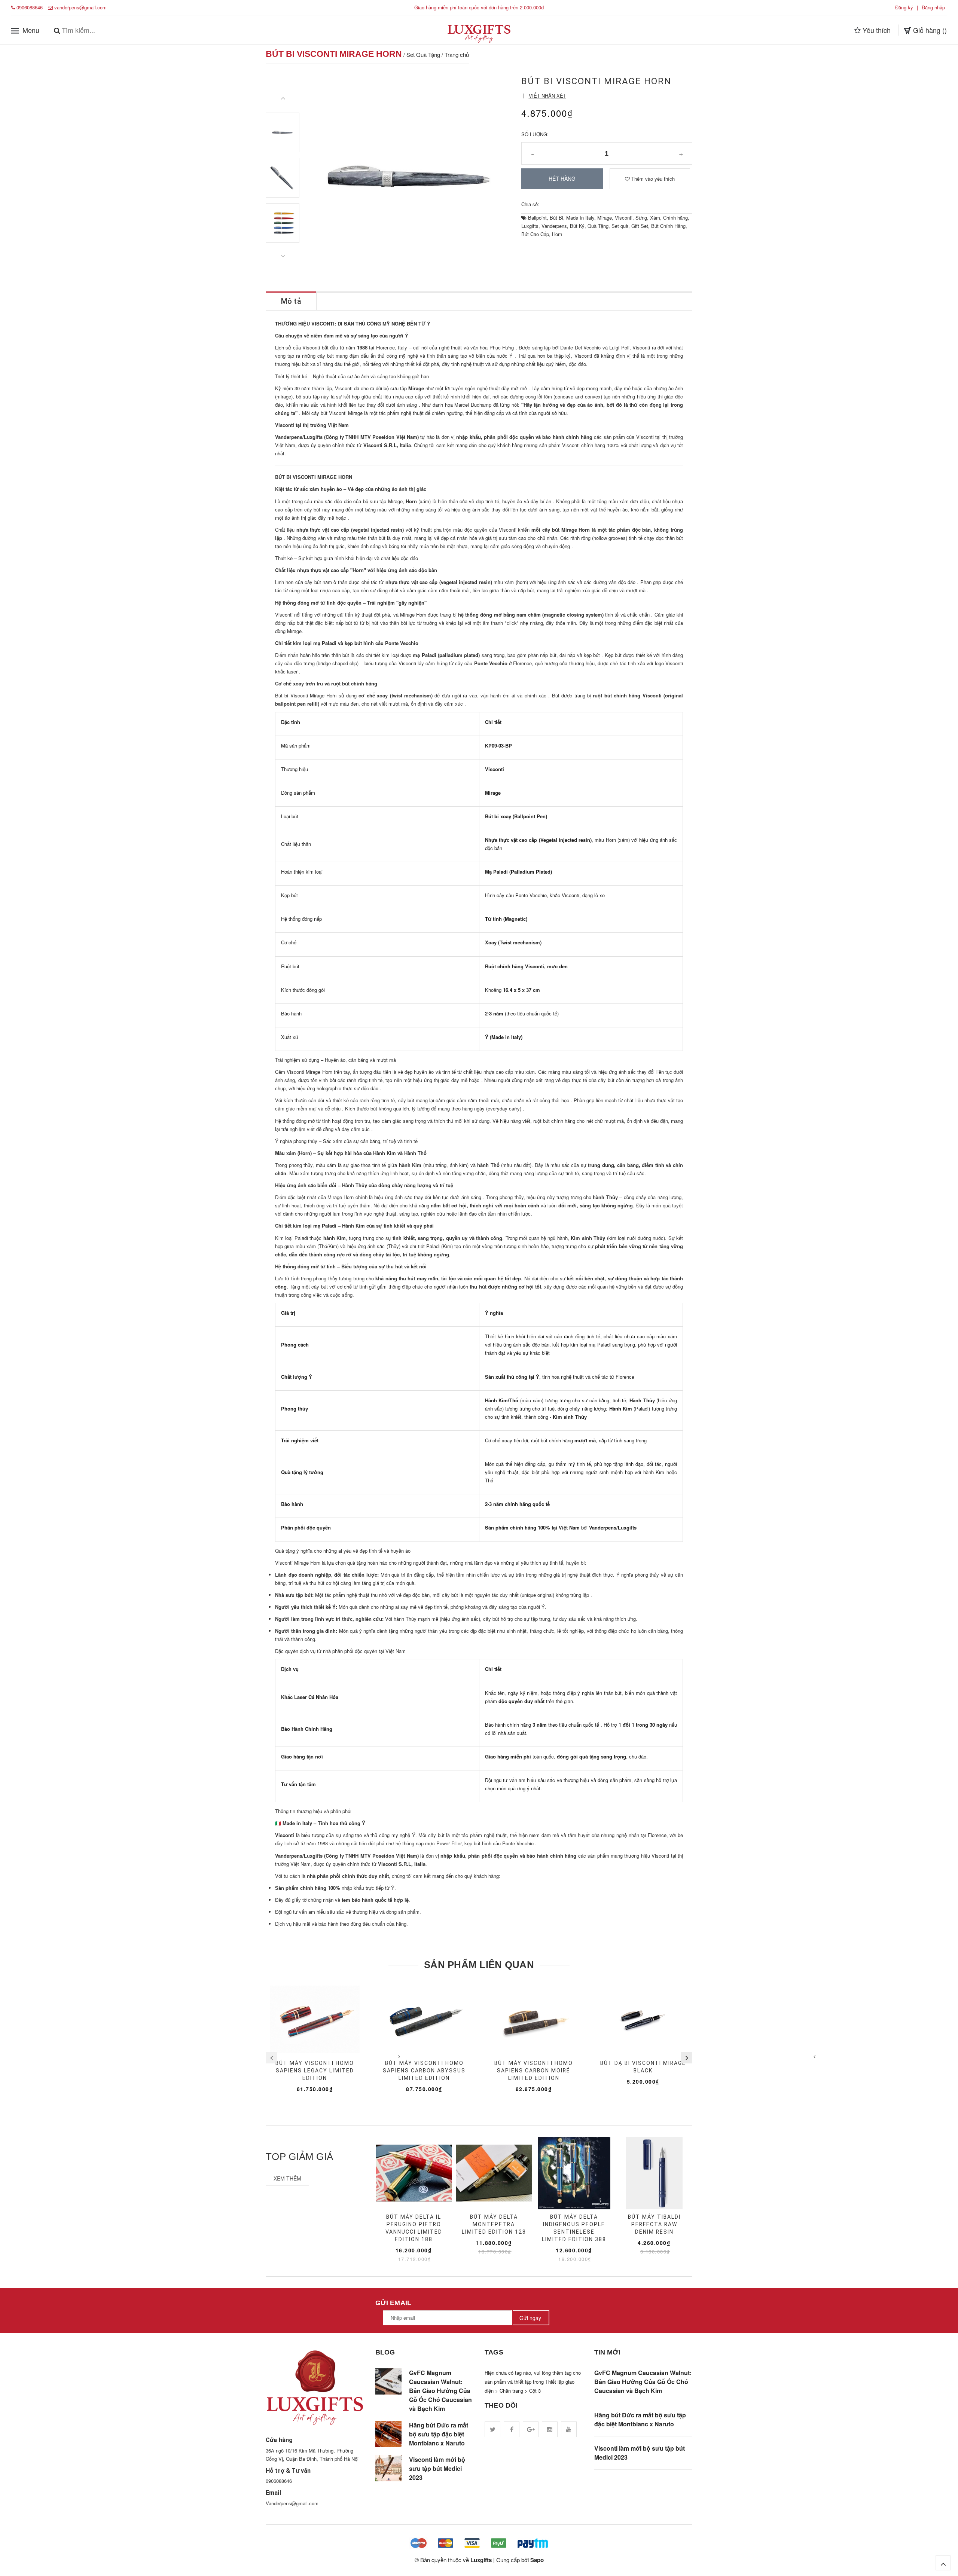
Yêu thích (876, 30)
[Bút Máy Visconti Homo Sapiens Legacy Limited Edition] (315, 2019)
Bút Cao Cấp (535, 234)
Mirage (605, 218)
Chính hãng (675, 218)
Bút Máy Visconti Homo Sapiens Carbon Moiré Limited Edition (534, 2071)
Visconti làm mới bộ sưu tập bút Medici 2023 (437, 2468)
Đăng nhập (933, 7)
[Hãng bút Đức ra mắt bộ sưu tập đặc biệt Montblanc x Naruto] (388, 2434)
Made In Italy (580, 218)
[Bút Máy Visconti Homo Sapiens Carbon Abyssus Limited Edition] (425, 2019)
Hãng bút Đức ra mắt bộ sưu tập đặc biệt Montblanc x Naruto (439, 2434)
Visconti (624, 218)
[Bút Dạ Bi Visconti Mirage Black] (643, 2019)
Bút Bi (556, 218)
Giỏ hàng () (929, 30)
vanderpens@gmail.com (80, 7)
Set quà (620, 226)
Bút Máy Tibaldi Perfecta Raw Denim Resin (654, 2224)
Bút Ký (577, 226)
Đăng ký (904, 7)
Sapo (537, 2560)
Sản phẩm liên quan (479, 1965)
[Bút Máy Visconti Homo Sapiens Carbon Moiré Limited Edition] (534, 2019)
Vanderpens (554, 226)
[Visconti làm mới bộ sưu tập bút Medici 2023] (388, 2468)
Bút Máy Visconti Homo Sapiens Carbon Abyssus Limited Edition (424, 2071)
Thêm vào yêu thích (652, 179)
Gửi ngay (530, 2318)
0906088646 (30, 7)
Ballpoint (537, 218)
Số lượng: (535, 134)
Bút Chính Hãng (668, 226)
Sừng (641, 218)
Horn (557, 234)
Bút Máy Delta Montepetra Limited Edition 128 (494, 2224)
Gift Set (640, 226)
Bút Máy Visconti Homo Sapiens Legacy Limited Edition (315, 2071)
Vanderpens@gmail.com (292, 2503)
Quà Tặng (598, 226)
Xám (655, 218)
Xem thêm (287, 2178)
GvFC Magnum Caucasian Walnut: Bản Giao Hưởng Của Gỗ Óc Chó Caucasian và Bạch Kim (440, 2391)
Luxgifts (530, 226)
